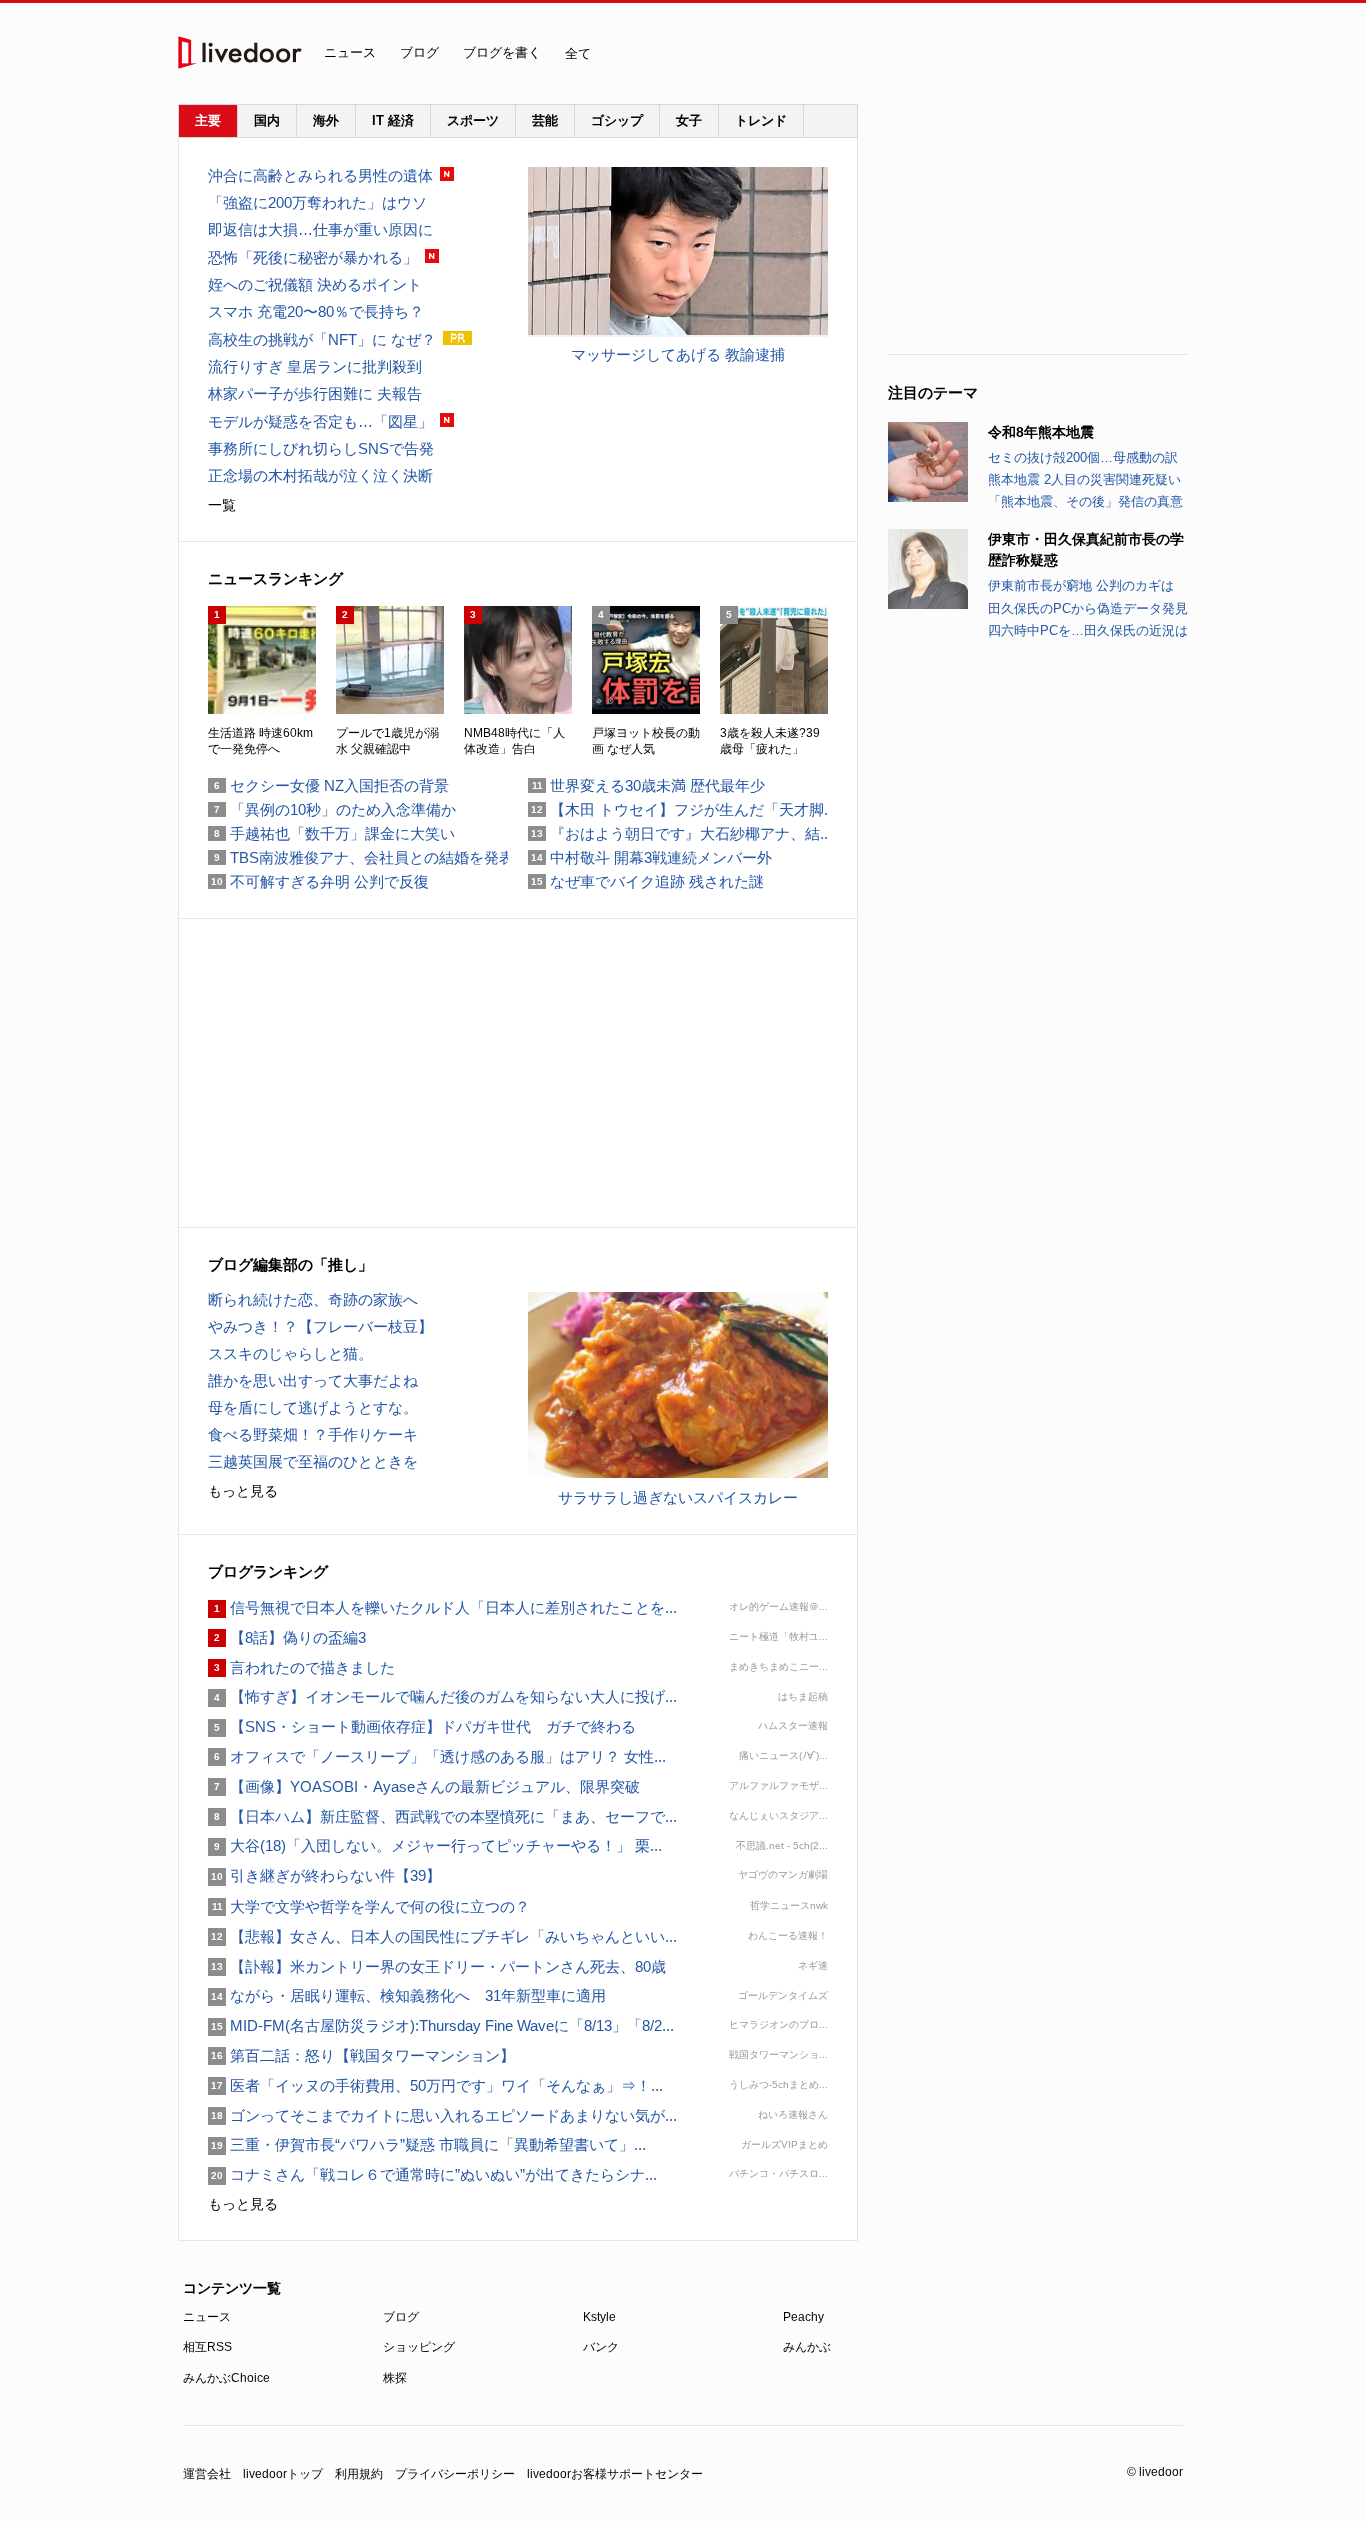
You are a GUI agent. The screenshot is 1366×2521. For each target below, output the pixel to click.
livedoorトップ (283, 2474)
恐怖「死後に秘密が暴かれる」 (313, 257)
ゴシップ (617, 120)
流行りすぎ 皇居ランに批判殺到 (315, 366)
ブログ (419, 52)
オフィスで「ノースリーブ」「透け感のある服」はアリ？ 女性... (437, 1756)
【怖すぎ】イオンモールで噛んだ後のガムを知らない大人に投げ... (442, 1696)
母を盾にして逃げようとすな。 (313, 1407)
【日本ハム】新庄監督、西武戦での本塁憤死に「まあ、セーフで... (442, 1816)
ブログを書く (502, 52)
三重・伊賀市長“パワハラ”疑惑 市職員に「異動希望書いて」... (427, 2144)
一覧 (222, 505)
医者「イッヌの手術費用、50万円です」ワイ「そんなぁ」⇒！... (435, 2085)
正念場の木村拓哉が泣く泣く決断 (320, 475)
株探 (395, 2378)
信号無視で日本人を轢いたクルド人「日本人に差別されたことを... (442, 1607)
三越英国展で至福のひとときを (313, 1461)
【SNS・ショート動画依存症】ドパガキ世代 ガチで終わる (422, 1726)
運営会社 (207, 2474)
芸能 (545, 120)
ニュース (350, 52)
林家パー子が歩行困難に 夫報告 (315, 393)
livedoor (240, 52)
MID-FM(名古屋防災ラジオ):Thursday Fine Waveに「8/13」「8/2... (441, 2025)
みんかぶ (807, 2347)
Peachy (803, 2317)
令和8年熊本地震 (1041, 432)
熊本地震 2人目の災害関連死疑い (1084, 479)
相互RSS (207, 2347)
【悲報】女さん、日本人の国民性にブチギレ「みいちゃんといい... (442, 1936)
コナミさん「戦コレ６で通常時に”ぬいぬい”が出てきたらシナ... (432, 2174)
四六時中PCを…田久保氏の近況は (1088, 630)
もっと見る (243, 1491)
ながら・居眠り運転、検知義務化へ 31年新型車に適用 (407, 1995)
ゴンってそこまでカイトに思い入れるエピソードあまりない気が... (442, 2115)
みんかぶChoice (226, 2378)
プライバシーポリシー (455, 2474)
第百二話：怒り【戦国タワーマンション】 (361, 2055)
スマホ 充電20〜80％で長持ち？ (316, 311)
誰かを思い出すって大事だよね (313, 1380)
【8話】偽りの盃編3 (287, 1637)
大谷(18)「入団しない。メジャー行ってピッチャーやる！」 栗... (435, 1845)
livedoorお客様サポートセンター (615, 2474)
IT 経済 (393, 120)
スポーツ (473, 120)
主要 (208, 120)
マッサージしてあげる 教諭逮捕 (678, 354)
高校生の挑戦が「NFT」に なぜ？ (322, 339)
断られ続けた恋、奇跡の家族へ (313, 1299)
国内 (267, 120)
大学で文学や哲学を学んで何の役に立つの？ (369, 1906)
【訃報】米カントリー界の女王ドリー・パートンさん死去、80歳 (437, 1966)
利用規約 (359, 2474)
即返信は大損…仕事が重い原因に (320, 229)
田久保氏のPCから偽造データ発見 (1088, 608)
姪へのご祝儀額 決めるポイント (315, 284)
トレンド (761, 120)
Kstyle (599, 2317)
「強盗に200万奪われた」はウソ (317, 202)
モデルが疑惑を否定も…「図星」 (320, 421)
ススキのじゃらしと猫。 (290, 1353)
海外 (326, 120)
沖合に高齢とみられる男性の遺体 (320, 175)
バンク (601, 2347)
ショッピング (419, 2347)
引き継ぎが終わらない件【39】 (324, 1875)
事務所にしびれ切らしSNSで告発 (321, 448)
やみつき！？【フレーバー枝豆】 (320, 1326)
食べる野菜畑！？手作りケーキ (313, 1434)
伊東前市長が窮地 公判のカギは (1081, 585)
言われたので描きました (301, 1667)
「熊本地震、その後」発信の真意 (1085, 501)
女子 (689, 120)
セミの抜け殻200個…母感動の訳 (1083, 457)
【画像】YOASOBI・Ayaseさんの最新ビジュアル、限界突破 (424, 1786)
